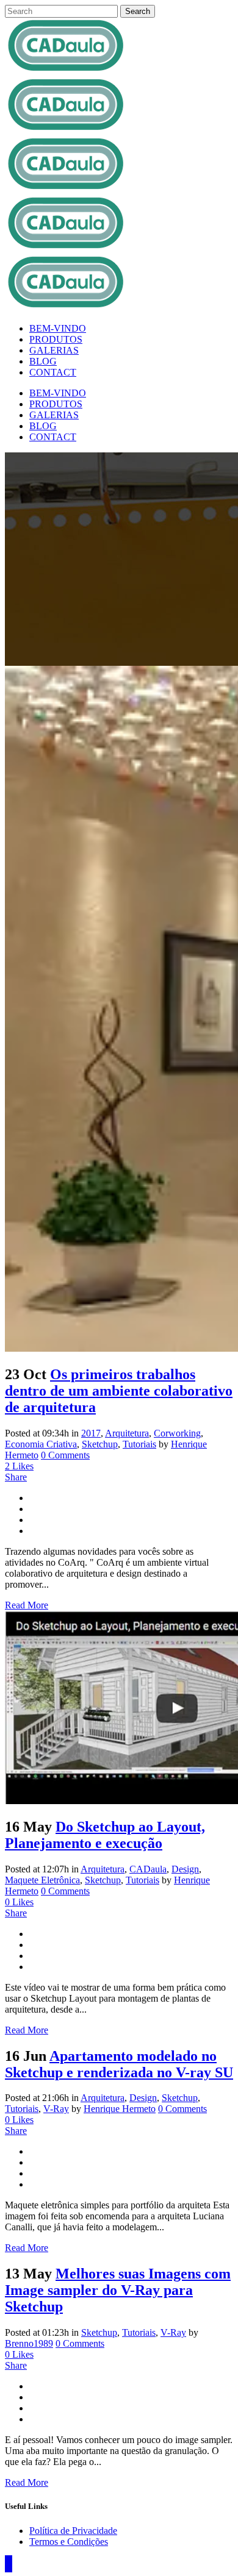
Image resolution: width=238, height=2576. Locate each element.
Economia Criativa (41, 1444)
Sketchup (100, 1444)
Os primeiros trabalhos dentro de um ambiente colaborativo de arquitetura (119, 1391)
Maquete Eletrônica (42, 1880)
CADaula (148, 1869)
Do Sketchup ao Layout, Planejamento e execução (105, 1835)
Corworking (177, 1433)
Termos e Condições (69, 2542)
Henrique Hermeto (120, 2109)
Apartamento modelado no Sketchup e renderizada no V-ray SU (119, 2064)
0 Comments (65, 1455)
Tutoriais (139, 1444)
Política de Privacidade (73, 2531)
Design (185, 1869)
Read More (27, 1605)
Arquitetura (127, 1433)
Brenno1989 (29, 2343)
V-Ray (56, 2109)
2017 (91, 1433)
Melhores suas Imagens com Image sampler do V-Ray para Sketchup (118, 2290)
